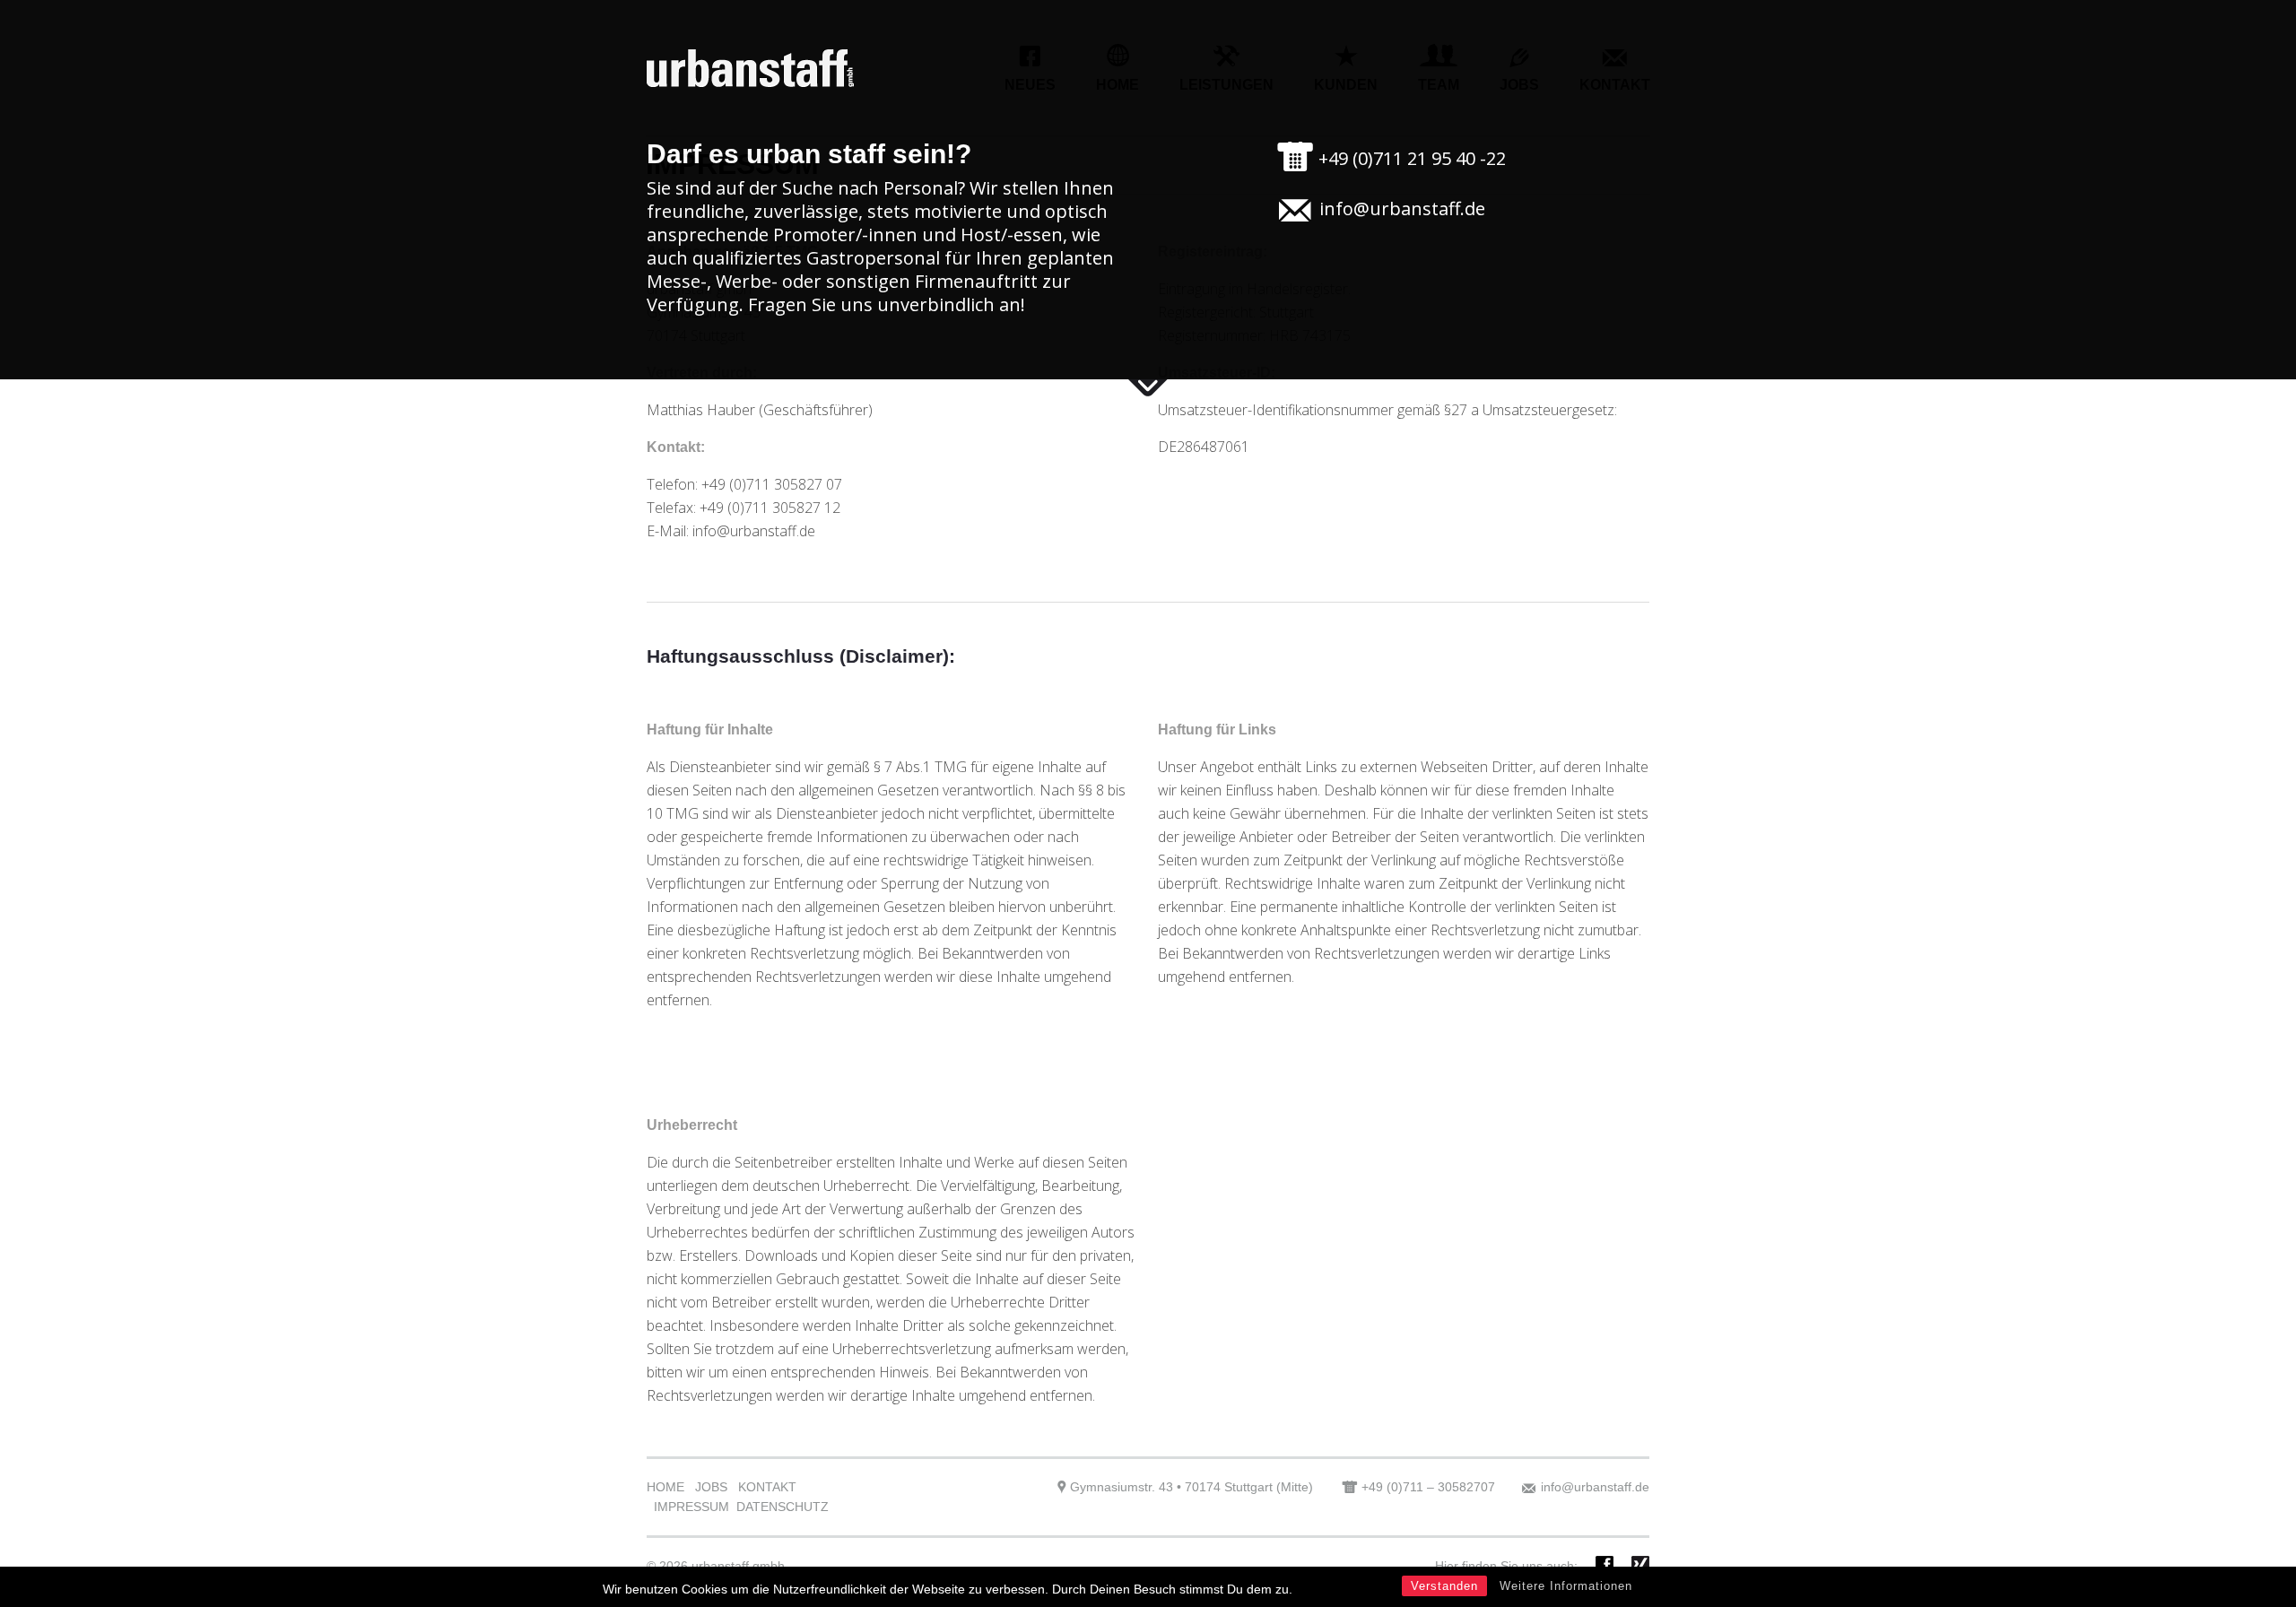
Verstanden (1444, 1586)
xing (1640, 1565)
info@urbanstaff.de (1402, 208)
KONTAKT (767, 1487)
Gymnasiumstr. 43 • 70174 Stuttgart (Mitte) (1191, 1487)
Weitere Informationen (1566, 1586)
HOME (665, 1487)
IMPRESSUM (691, 1507)
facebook (1605, 1565)
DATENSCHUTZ (783, 1507)
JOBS (711, 1487)
